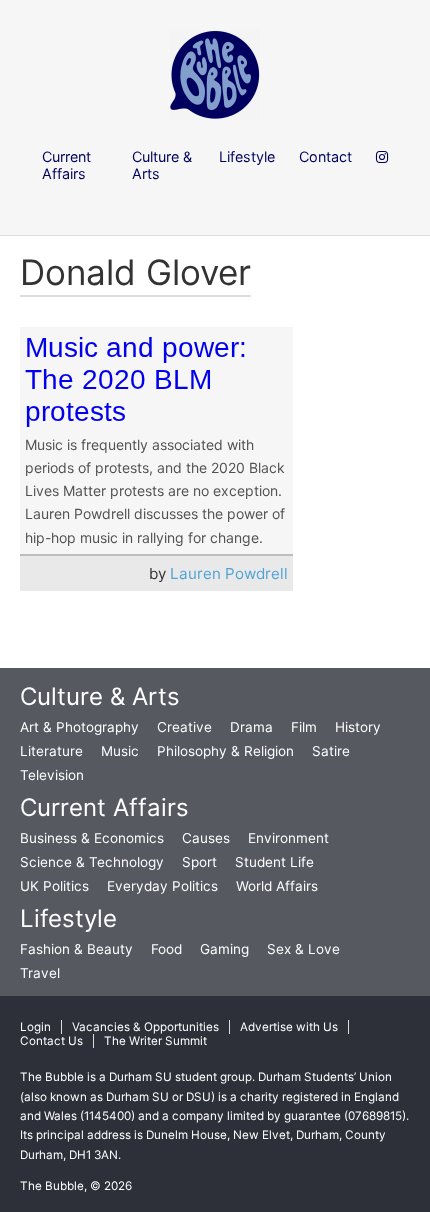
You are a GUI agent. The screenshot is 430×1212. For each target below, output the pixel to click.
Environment (288, 838)
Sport (199, 862)
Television (52, 775)
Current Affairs (104, 807)
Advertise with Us (289, 1027)
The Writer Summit (155, 1041)
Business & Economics (92, 838)
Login (35, 1027)
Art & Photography (79, 727)
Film (304, 727)
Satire (331, 751)
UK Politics (54, 886)
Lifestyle (68, 918)
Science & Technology (92, 862)
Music (120, 751)
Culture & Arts (100, 696)
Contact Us (51, 1041)
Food (166, 949)
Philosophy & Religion (225, 751)
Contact (325, 156)
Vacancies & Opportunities (145, 1027)
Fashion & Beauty (76, 949)
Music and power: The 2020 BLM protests (136, 379)
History (358, 727)
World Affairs (277, 886)
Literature (51, 751)
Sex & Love (303, 949)
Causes (206, 838)
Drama (251, 727)
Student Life (274, 862)
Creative (184, 727)
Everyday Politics (162, 886)
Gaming (224, 949)
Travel (40, 973)
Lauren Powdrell (229, 573)
